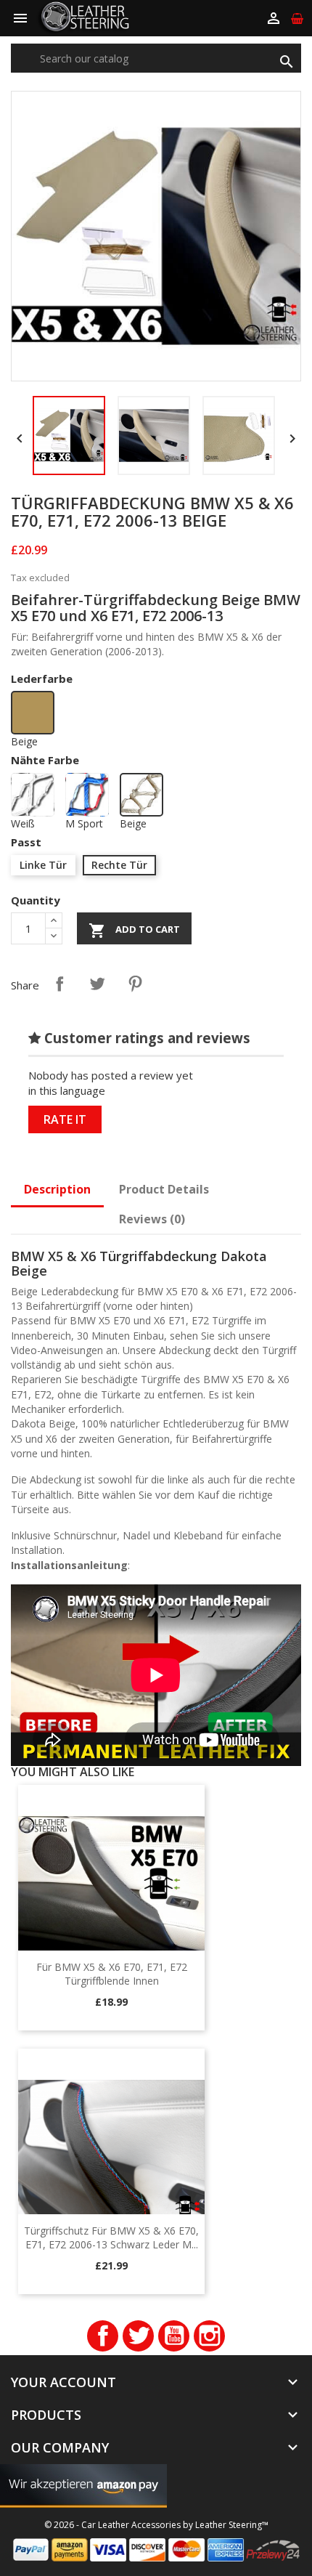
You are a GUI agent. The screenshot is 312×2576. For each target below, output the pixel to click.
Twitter (138, 2336)
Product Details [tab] (164, 1189)
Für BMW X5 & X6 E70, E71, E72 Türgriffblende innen (112, 1974)
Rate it (65, 1119)
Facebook (103, 2336)
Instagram (209, 2336)
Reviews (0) (152, 1219)
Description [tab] (57, 1189)
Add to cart (134, 931)
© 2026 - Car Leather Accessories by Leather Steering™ (156, 2525)
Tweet (97, 984)
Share (59, 984)
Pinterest (135, 984)
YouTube (174, 2336)
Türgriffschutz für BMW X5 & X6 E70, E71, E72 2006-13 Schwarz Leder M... (111, 2238)
